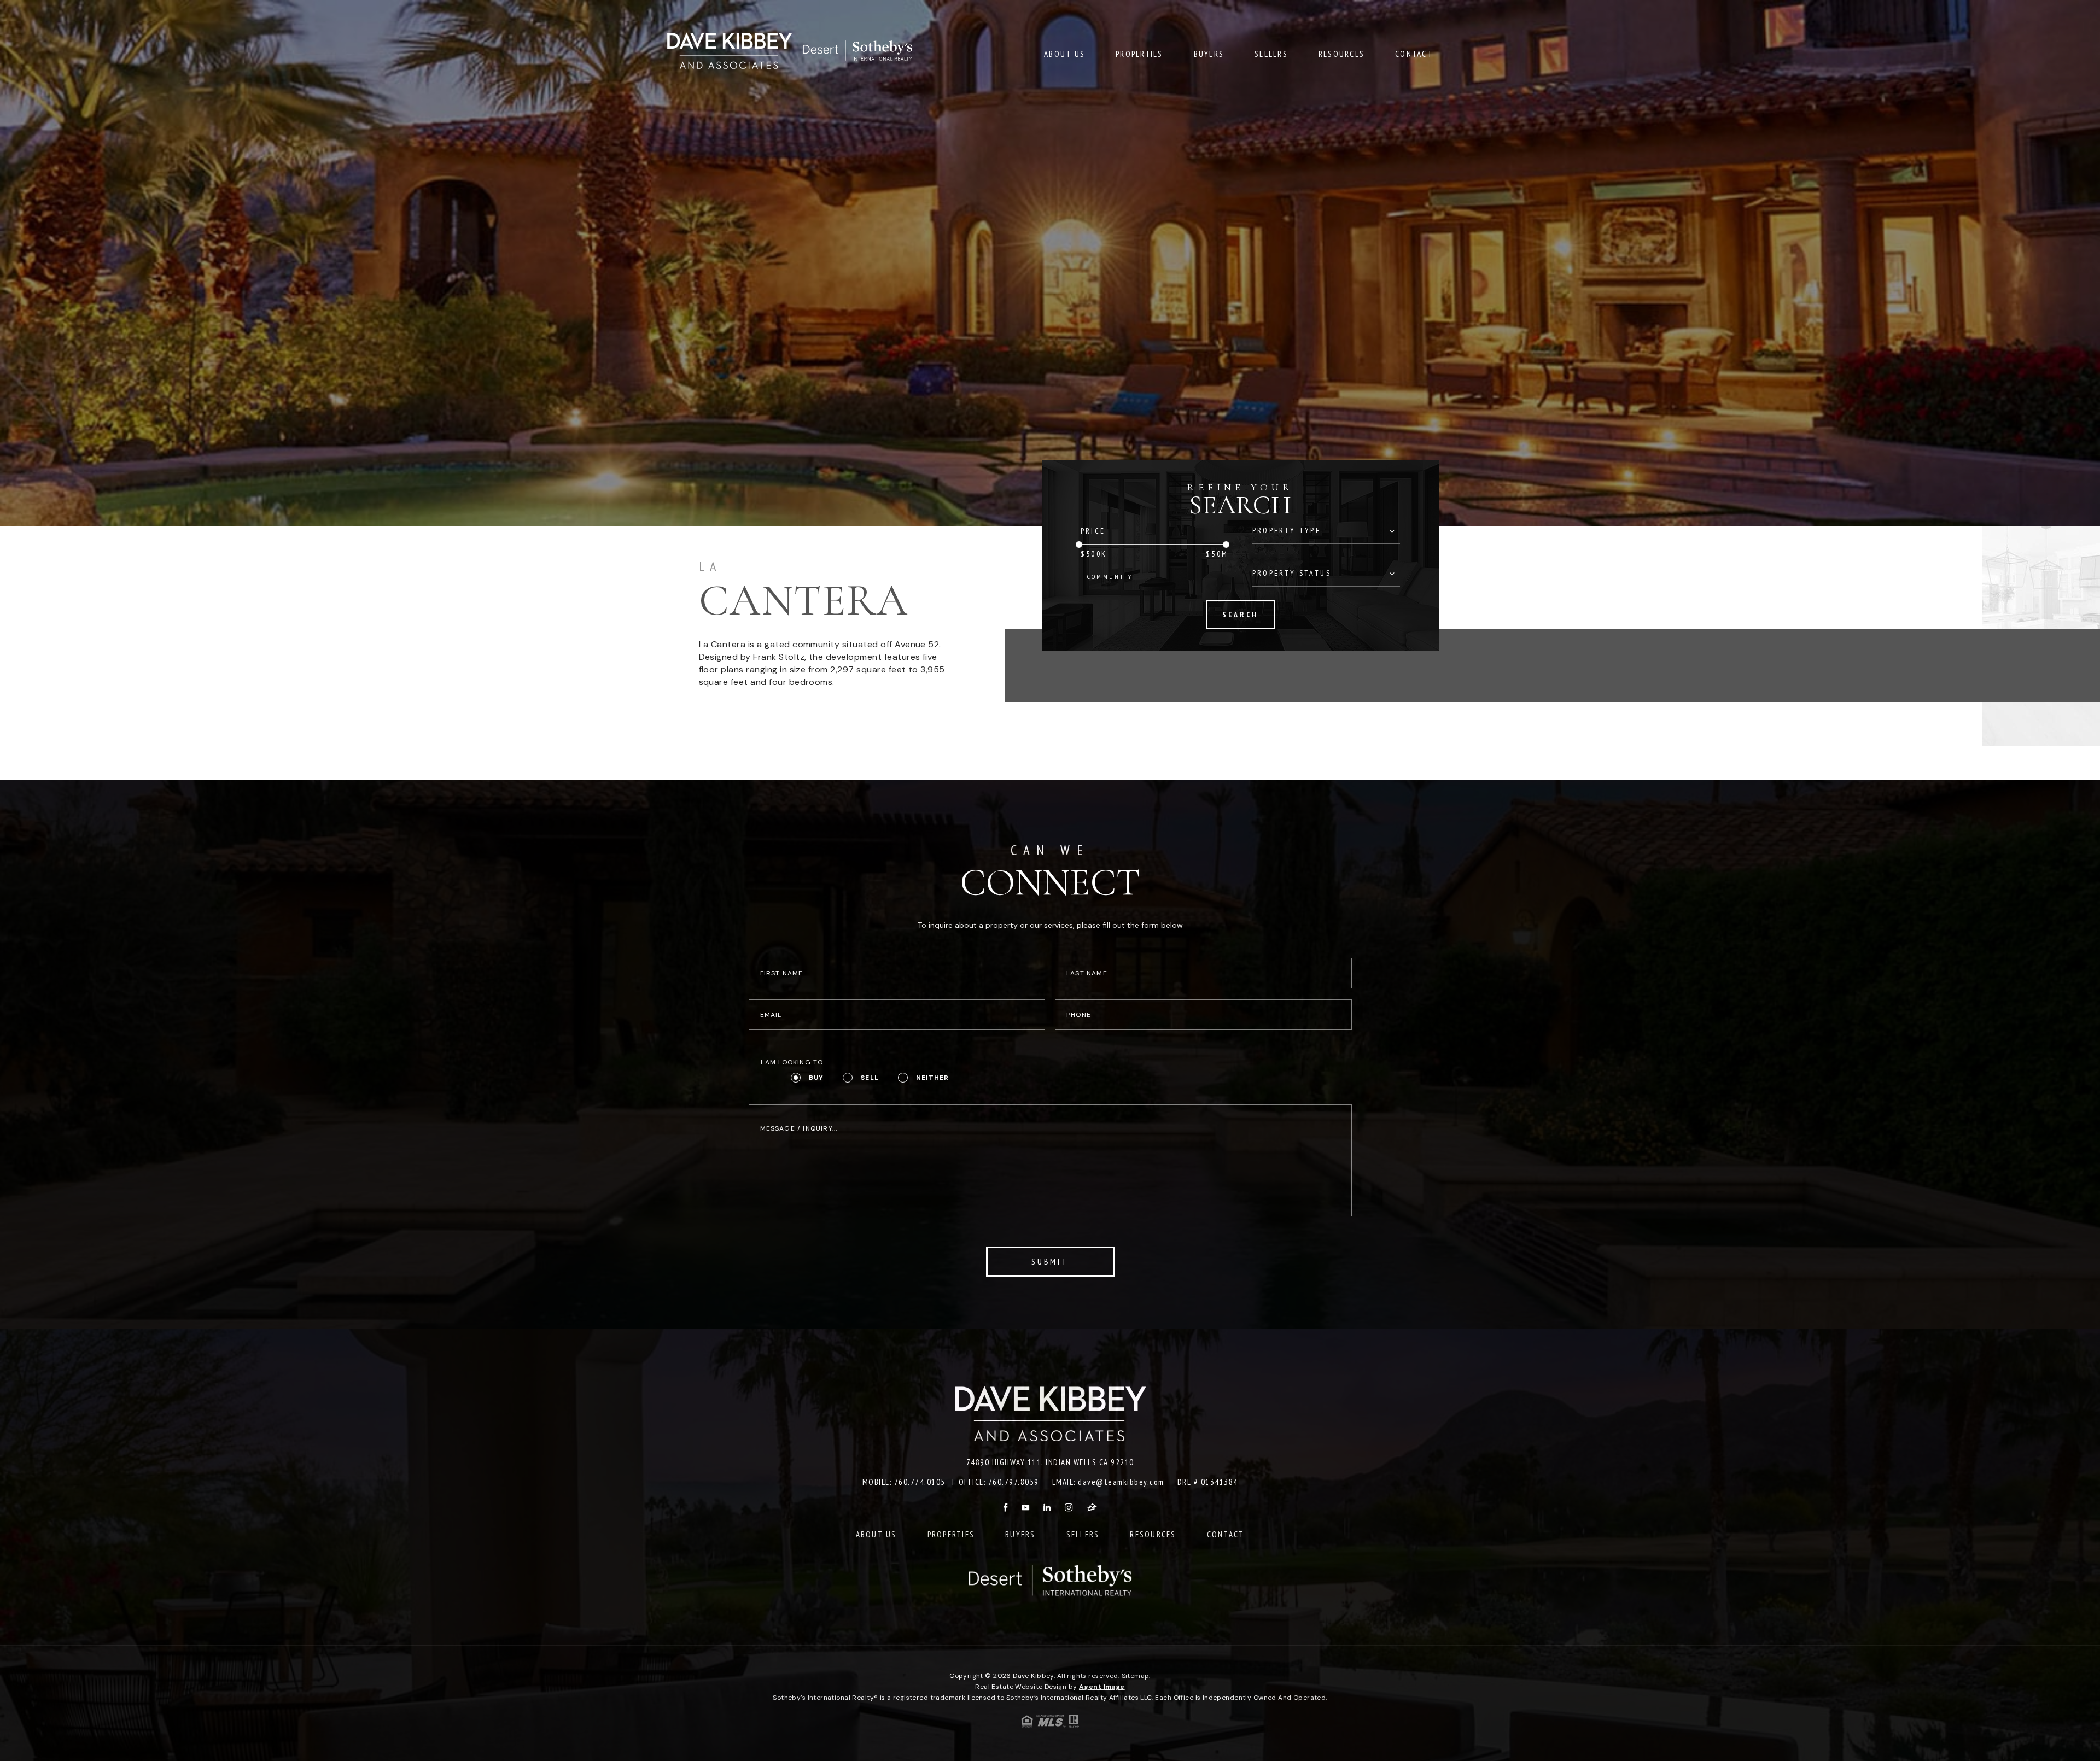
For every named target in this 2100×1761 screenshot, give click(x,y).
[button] (1155, 577)
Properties (1139, 54)
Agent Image (1102, 1687)
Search (1240, 615)
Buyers (1209, 54)
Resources (1341, 54)
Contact (1414, 54)
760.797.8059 (1014, 1482)
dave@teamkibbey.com (1121, 1482)
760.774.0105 (920, 1482)
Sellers (1271, 54)
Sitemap (1136, 1676)
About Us (1064, 54)
